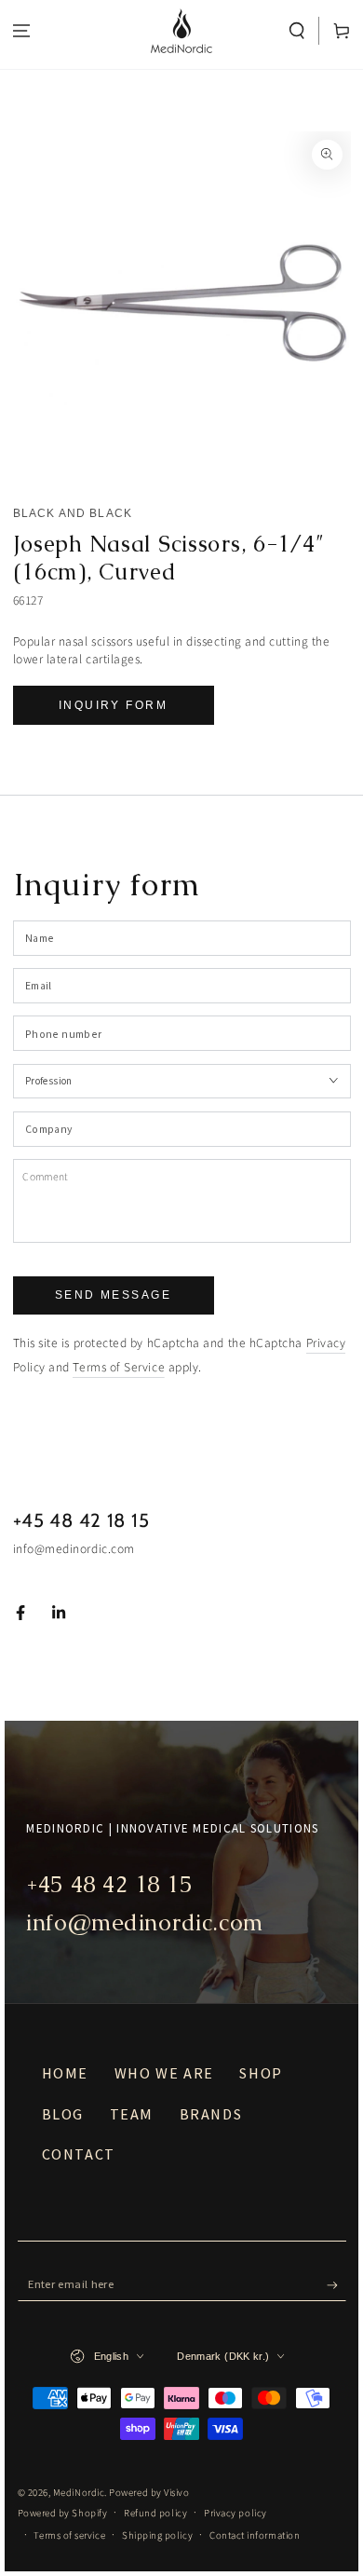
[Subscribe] (336, 2285)
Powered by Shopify (63, 2513)
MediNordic (79, 2493)
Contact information (255, 2535)
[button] (297, 31)
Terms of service (69, 2535)
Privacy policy (235, 2513)
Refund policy (155, 2513)
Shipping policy (157, 2535)
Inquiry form (113, 705)
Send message (113, 1295)
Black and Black (73, 513)
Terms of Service (119, 1367)
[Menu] (22, 31)
